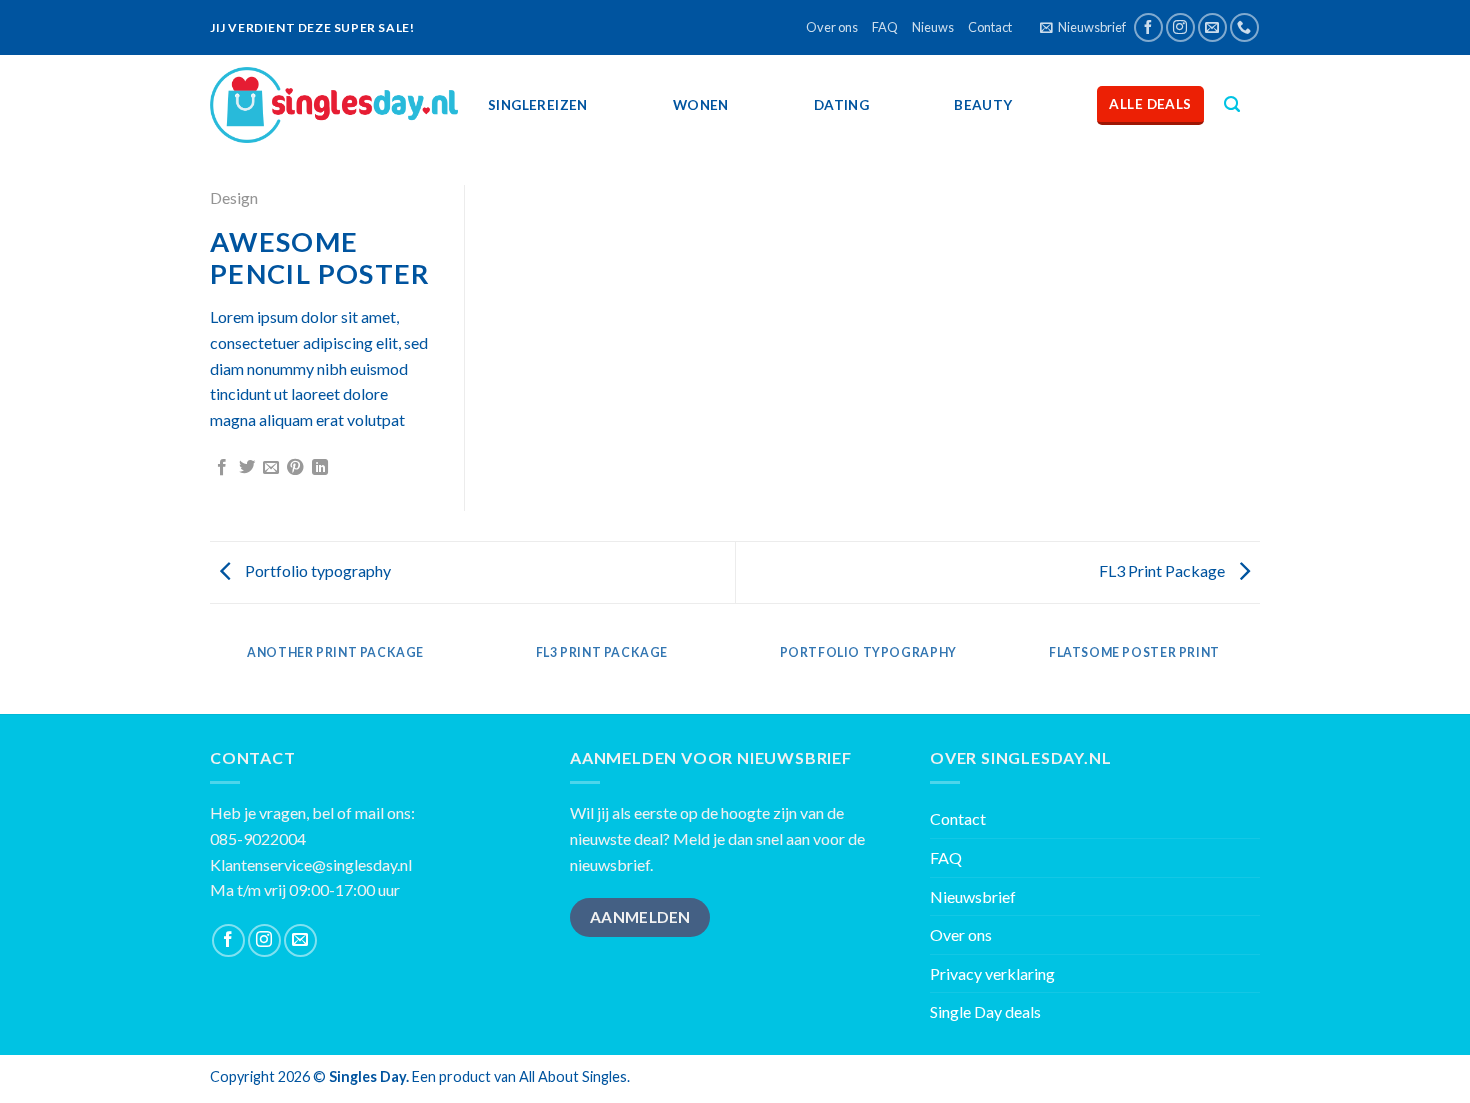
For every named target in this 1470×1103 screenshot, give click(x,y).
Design (234, 197)
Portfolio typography (316, 570)
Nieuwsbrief (973, 896)
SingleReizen (538, 105)
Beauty (983, 105)
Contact (990, 27)
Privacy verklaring (992, 973)
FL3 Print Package (1163, 570)
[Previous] (214, 672)
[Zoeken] (1232, 105)
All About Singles (573, 1076)
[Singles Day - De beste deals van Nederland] (334, 105)
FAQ (885, 27)
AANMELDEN (640, 917)
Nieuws (933, 27)
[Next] (1257, 672)
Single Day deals (985, 1011)
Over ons (832, 27)
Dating (841, 105)
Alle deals (1150, 104)
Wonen (701, 105)
